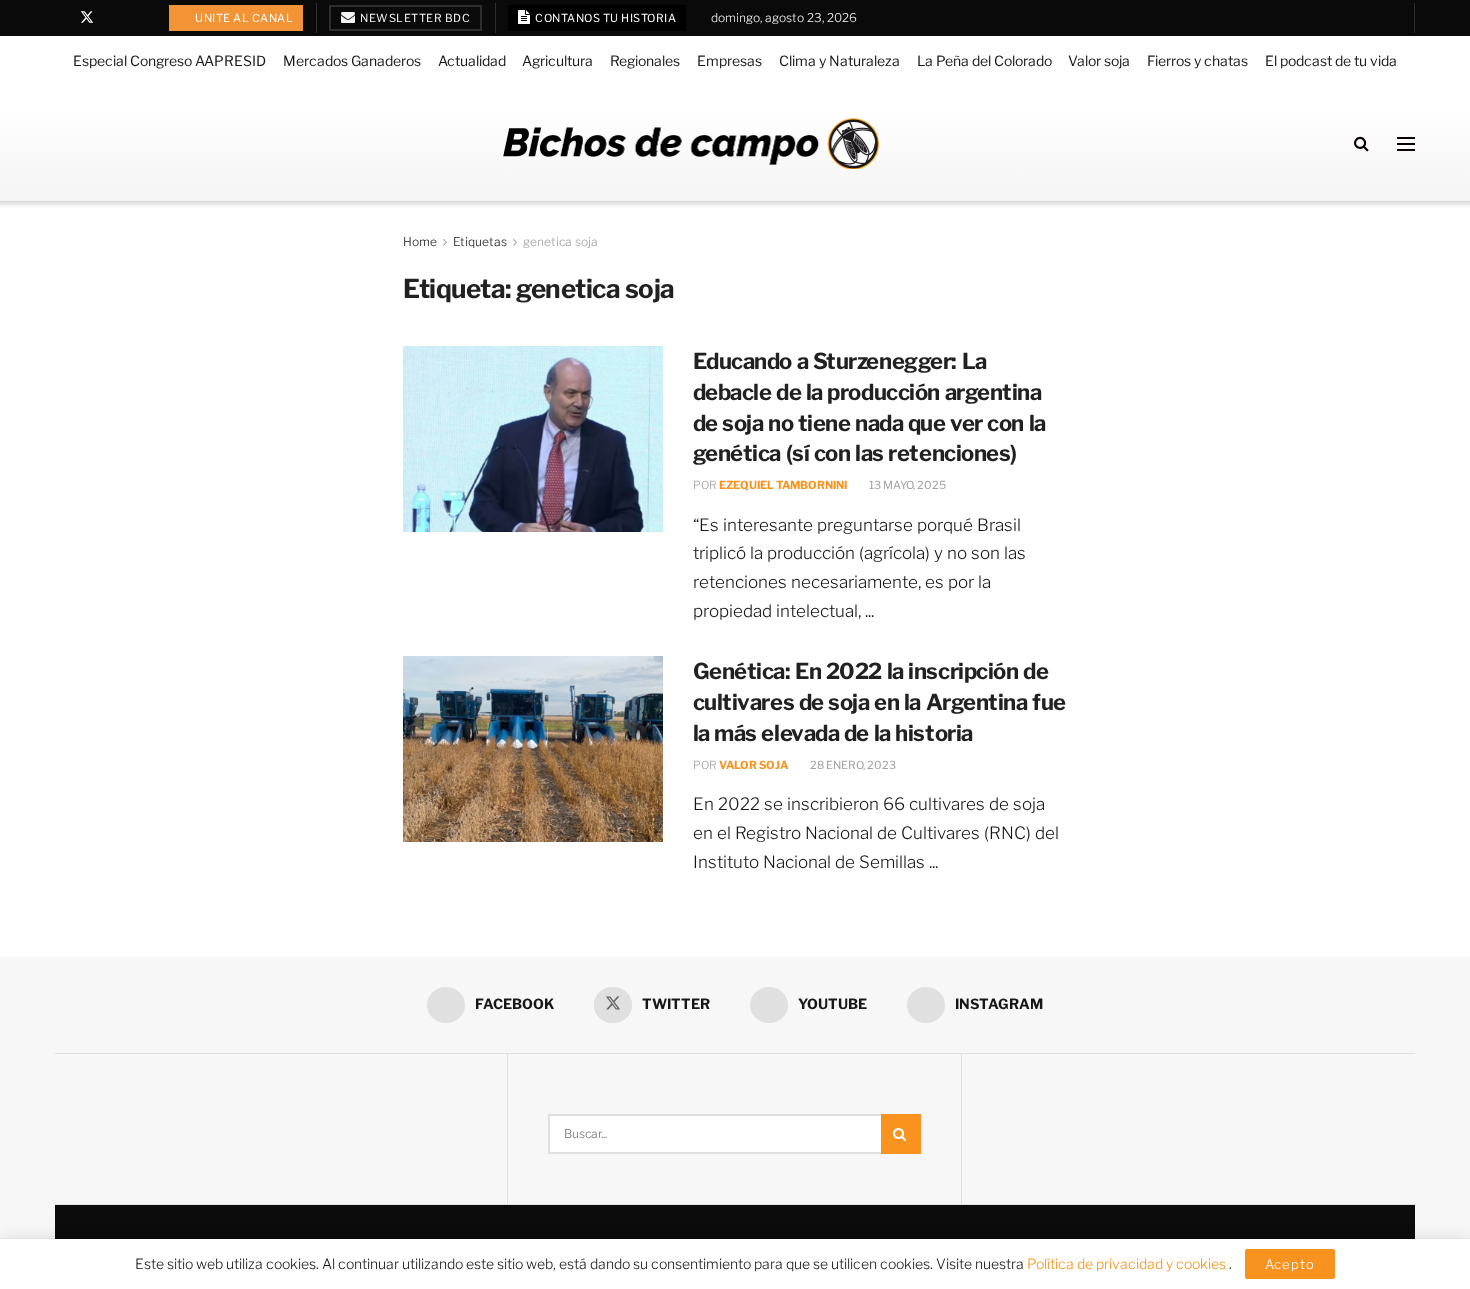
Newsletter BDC (414, 18)
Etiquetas (480, 241)
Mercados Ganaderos (352, 60)
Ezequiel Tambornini (783, 485)
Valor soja (1099, 60)
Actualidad (472, 60)
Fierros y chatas (1197, 60)
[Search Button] (1361, 143)
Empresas (729, 60)
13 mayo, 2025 (906, 485)
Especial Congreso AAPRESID (169, 60)
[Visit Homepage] (691, 143)
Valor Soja (753, 765)
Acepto (1290, 1264)
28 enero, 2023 (852, 765)
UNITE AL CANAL (243, 18)
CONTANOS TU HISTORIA (605, 18)
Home (420, 241)
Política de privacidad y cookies (1128, 1263)
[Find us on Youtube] (113, 18)
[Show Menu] (1406, 144)
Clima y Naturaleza (839, 60)
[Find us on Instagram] (138, 18)
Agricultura (557, 60)
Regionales (645, 60)
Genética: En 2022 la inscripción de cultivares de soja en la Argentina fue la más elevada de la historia (879, 702)
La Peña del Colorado (984, 60)
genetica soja (560, 241)
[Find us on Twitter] (87, 18)
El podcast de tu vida (1331, 60)
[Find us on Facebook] (60, 18)
